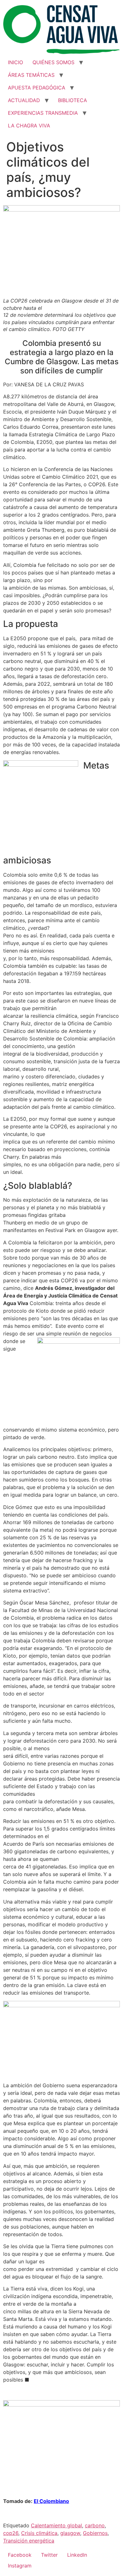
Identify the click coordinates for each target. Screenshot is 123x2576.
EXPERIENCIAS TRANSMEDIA (43, 113)
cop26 (11, 2533)
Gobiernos (95, 2533)
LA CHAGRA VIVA (29, 126)
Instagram (20, 2566)
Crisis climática (39, 2533)
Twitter (49, 2555)
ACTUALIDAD (24, 100)
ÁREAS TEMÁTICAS (31, 75)
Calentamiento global (56, 2525)
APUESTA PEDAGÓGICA (37, 88)
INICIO (15, 62)
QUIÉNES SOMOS (53, 62)
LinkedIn (77, 2555)
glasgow (70, 2533)
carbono (95, 2525)
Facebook (20, 2555)
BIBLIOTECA (73, 100)
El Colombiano (51, 2501)
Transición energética (29, 2541)
